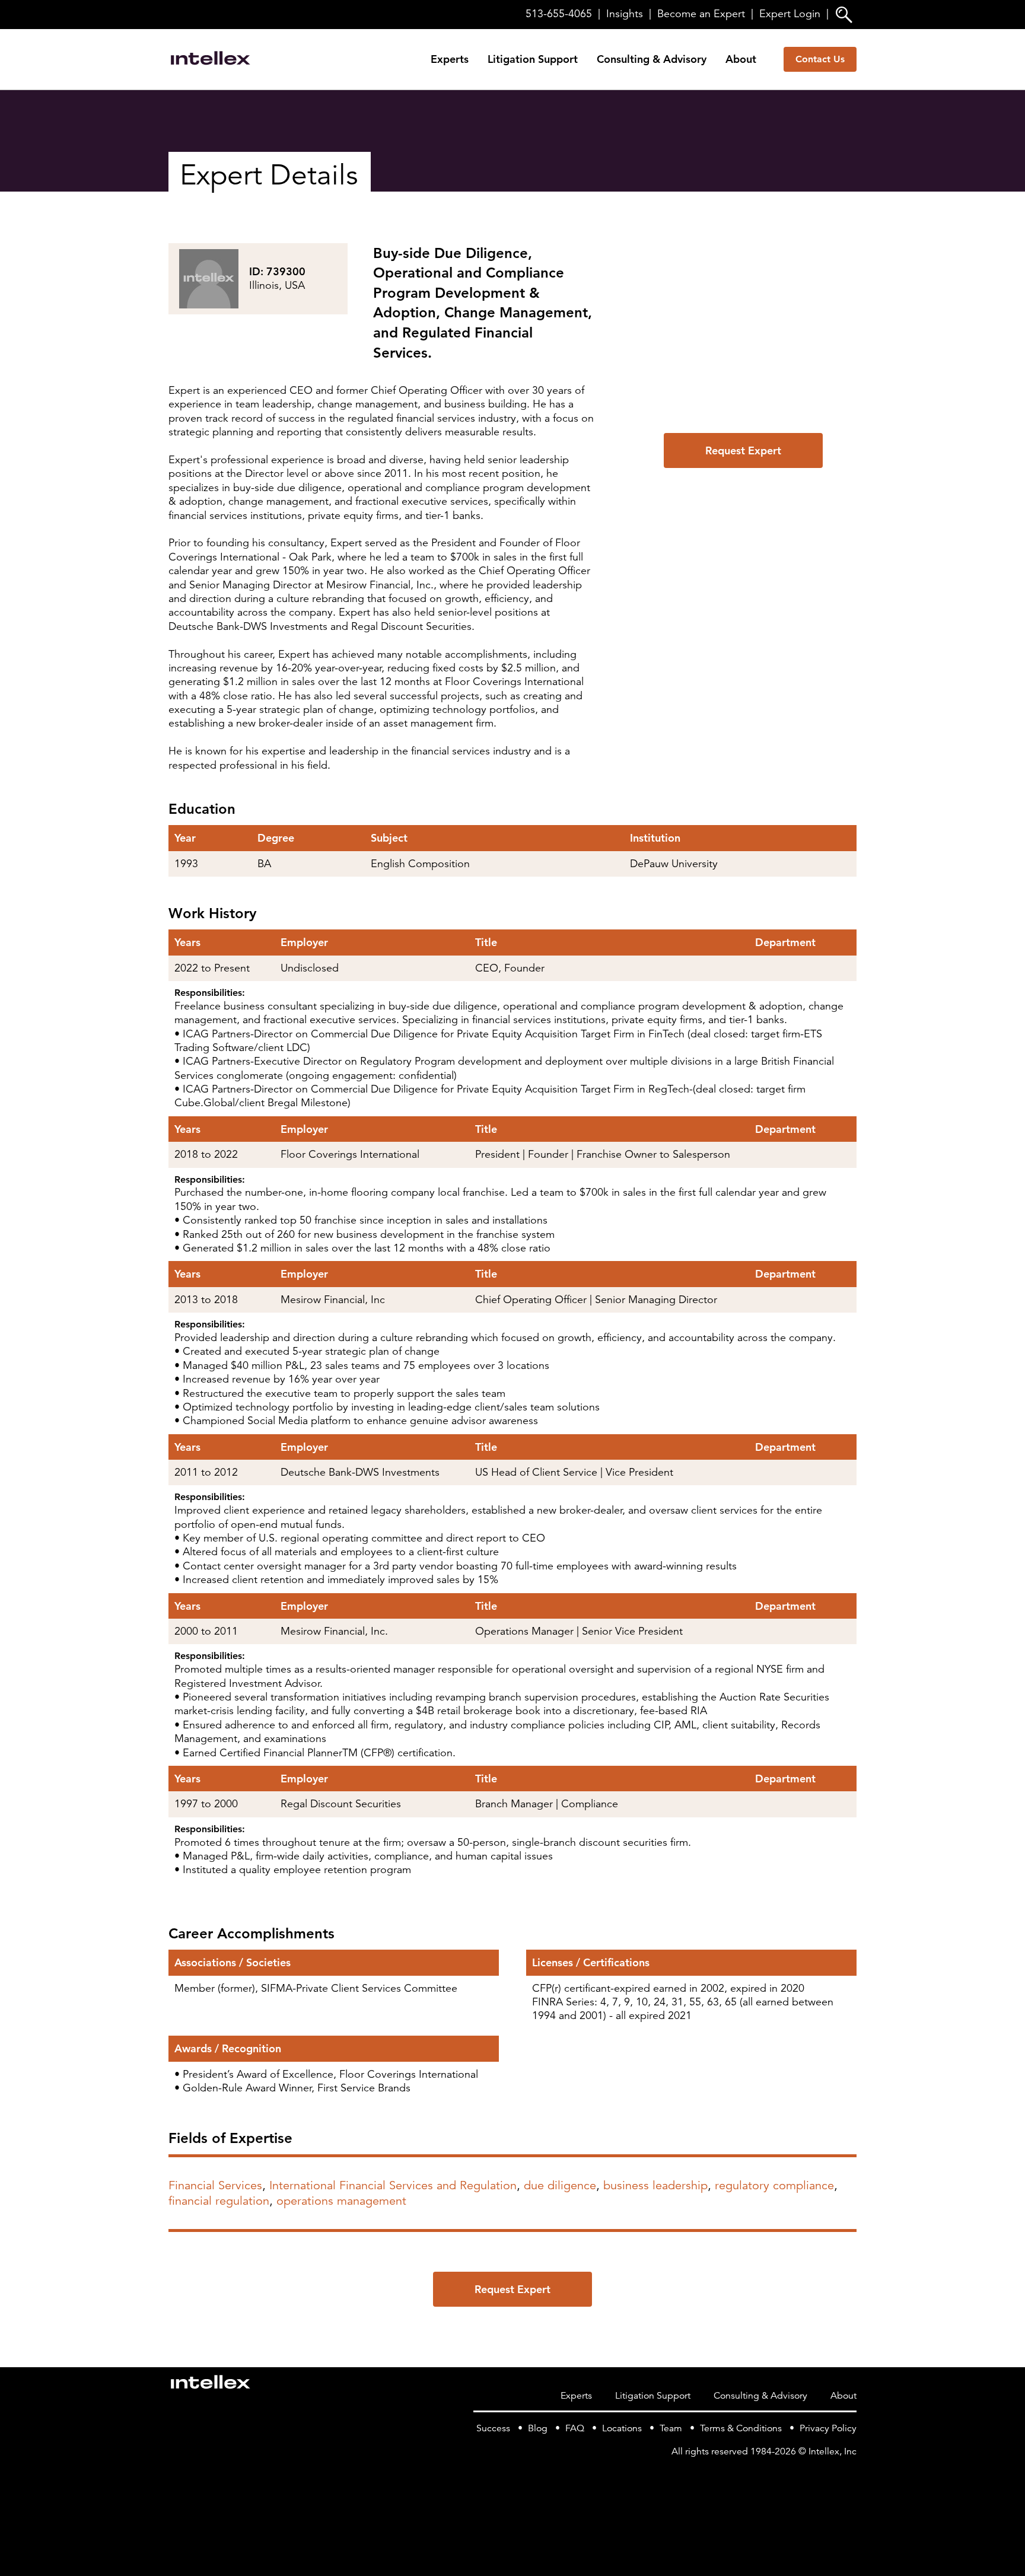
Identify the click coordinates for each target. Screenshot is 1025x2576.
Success (493, 2428)
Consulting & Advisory (652, 59)
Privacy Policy (828, 2428)
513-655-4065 (559, 14)
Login (790, 14)
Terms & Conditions (741, 2428)
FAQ (575, 2428)
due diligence (560, 2185)
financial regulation (219, 2201)
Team (671, 2428)
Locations (622, 2428)
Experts (450, 59)
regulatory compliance (774, 2185)
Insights (625, 14)
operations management (341, 2201)
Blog (538, 2428)
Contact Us (820, 59)
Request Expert (743, 450)
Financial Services (215, 2185)
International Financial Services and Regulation (393, 2185)
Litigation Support (533, 59)
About (741, 59)
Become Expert (701, 14)
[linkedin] (849, 2476)
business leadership (655, 2185)
